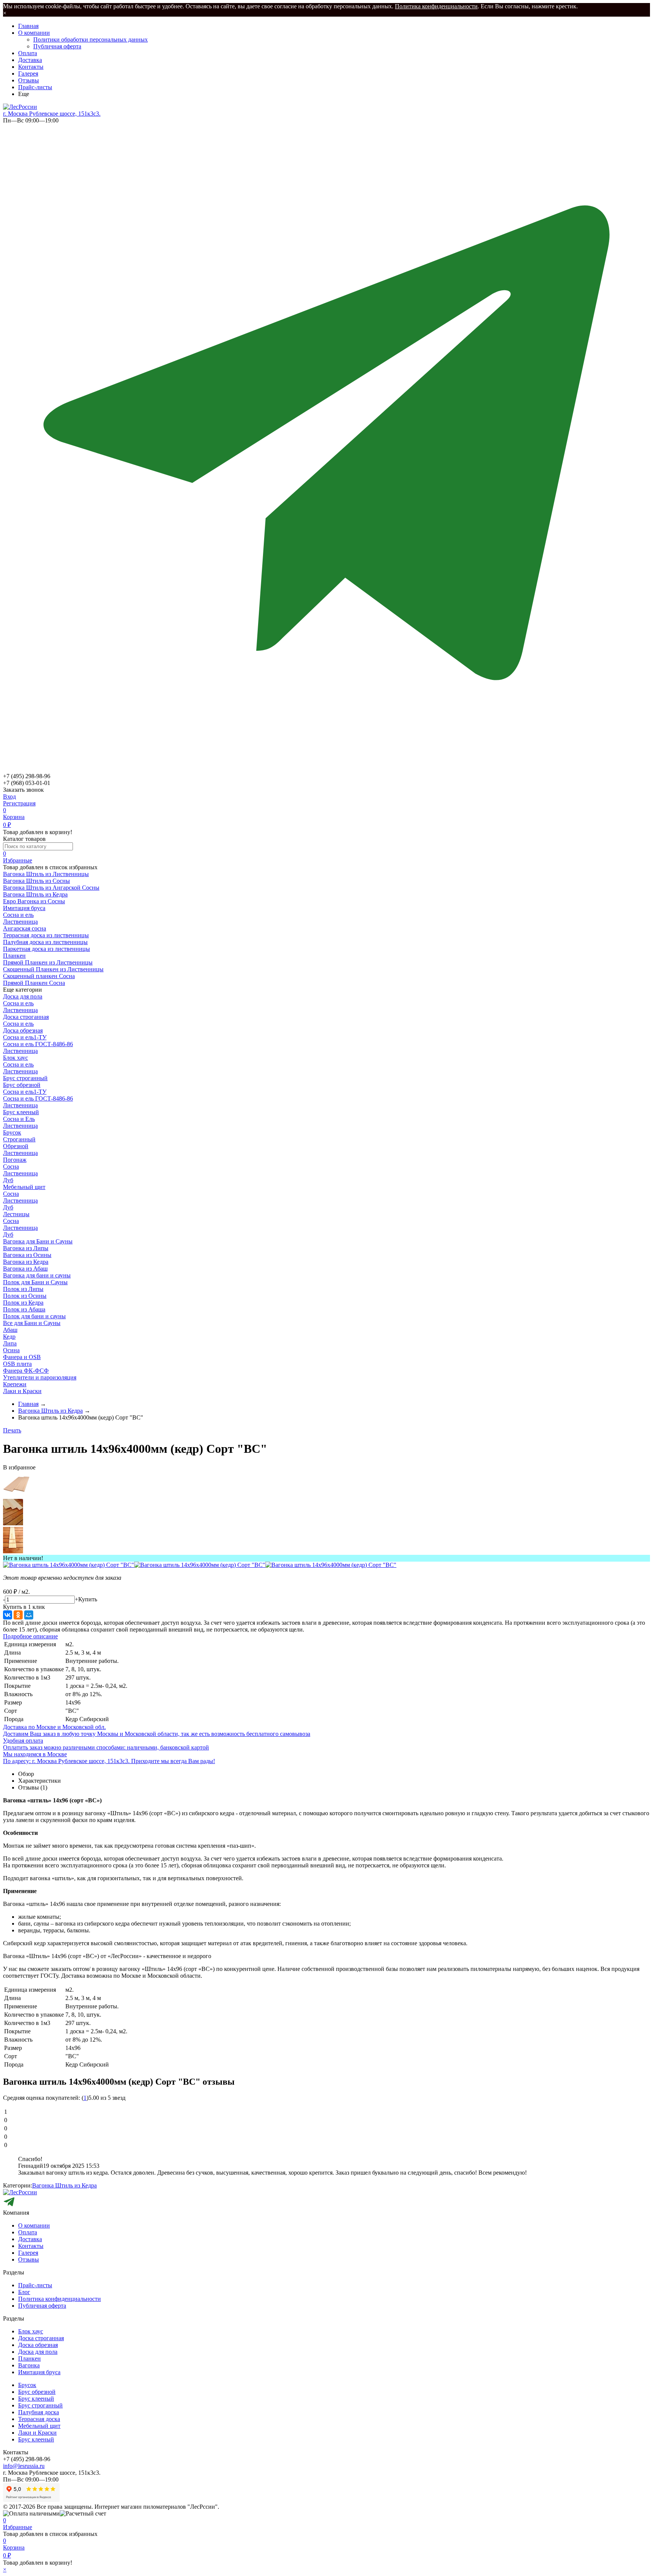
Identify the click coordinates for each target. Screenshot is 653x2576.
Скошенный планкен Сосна (39, 976)
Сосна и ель (18, 915)
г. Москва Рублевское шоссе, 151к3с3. (52, 114)
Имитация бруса (39, 2372)
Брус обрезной (22, 1085)
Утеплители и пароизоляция (40, 1377)
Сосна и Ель (19, 1119)
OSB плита (17, 1364)
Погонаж (15, 1160)
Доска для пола (23, 996)
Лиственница (20, 922)
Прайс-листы (35, 87)
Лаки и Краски (22, 1391)
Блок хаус (15, 1058)
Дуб (8, 1180)
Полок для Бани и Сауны (35, 1282)
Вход (9, 796)
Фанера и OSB (22, 1357)
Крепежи (15, 1384)
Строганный (19, 1139)
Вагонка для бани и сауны (37, 1275)
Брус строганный (25, 1078)
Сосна (11, 1166)
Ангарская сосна (25, 928)
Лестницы (16, 1214)
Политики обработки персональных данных (91, 39)
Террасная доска (39, 2419)
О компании (34, 33)
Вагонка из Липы (26, 1248)
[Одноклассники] (18, 1615)
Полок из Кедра (23, 1303)
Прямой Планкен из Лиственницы (48, 962)
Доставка (30, 60)
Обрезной (16, 1146)
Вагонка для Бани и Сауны (38, 1241)
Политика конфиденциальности (436, 6)
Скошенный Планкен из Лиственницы (53, 969)
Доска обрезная (23, 1030)
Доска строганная (26, 1017)
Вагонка (29, 2365)
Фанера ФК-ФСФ (26, 1371)
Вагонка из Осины (27, 1255)
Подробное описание (30, 1636)
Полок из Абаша (24, 1309)
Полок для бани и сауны (34, 1316)
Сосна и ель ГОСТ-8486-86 (38, 1044)
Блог (24, 2292)
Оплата (28, 53)
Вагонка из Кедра (26, 1262)
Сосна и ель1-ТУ (25, 1037)
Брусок (12, 1132)
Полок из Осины (25, 1296)
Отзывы (29, 80)
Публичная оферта (57, 46)
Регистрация (19, 803)
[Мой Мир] (29, 1615)
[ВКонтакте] (8, 1615)
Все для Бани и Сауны (32, 1323)
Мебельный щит (24, 1187)
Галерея (28, 74)
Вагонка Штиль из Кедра (64, 2185)
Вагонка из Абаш (25, 1269)
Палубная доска (39, 2412)
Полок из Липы (23, 1289)
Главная (28, 26)
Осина (11, 1350)
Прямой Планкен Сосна (34, 983)
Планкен (29, 2358)
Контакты (31, 67)
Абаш (10, 1330)
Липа (10, 1343)
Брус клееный (21, 1112)
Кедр (9, 1337)
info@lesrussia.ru (24, 2466)
